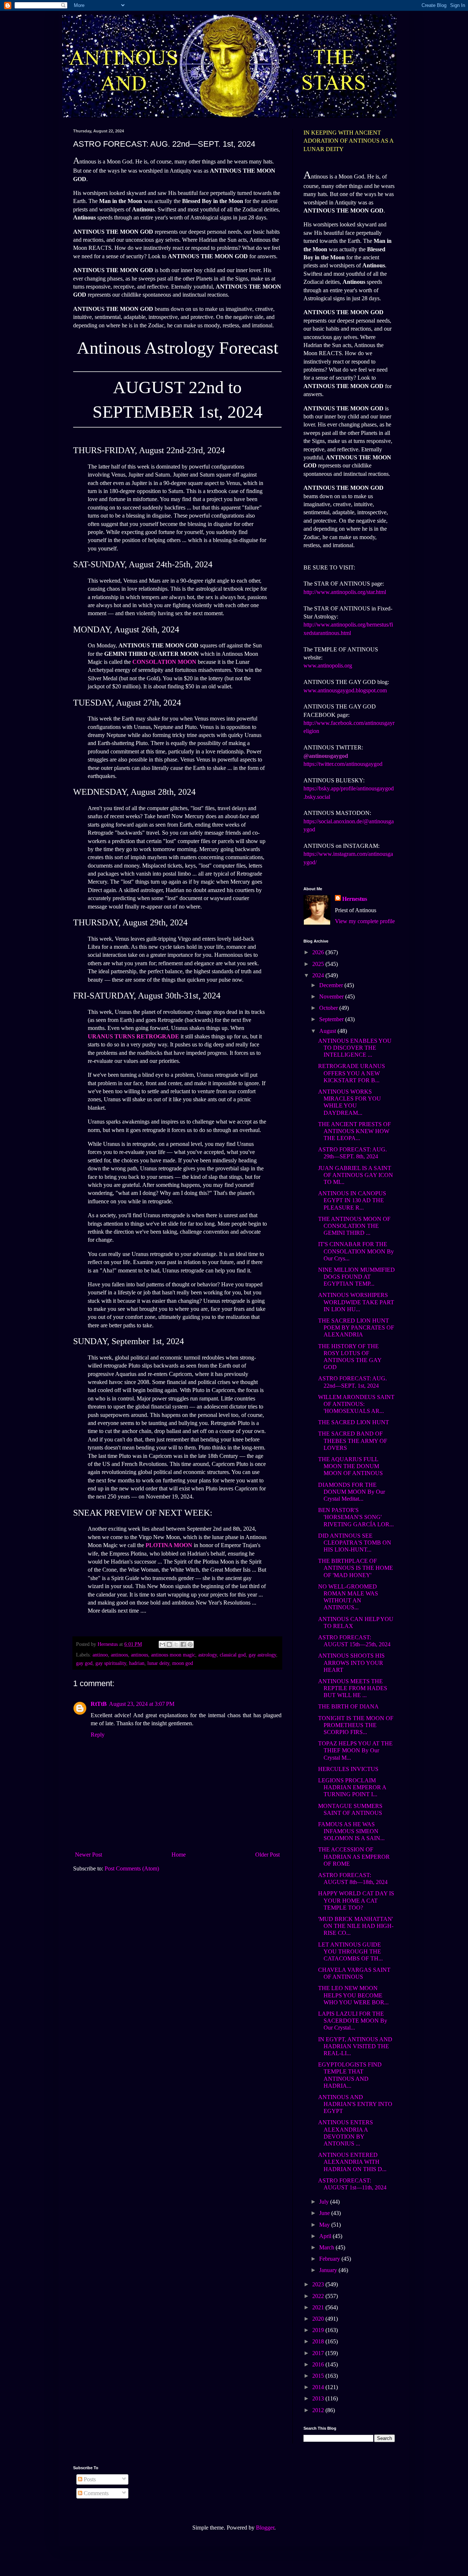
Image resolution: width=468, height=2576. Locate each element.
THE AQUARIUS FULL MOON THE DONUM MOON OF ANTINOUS (350, 1466)
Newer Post (88, 1855)
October (329, 1008)
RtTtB (99, 1704)
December (332, 985)
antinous (139, 1655)
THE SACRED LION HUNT (354, 1422)
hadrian (137, 1663)
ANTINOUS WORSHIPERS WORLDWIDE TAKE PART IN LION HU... (356, 1302)
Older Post (267, 1855)
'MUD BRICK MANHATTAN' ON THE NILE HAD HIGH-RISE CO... (356, 1926)
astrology (207, 1655)
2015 (319, 2376)
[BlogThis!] (169, 1644)
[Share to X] (176, 1644)
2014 (319, 2387)
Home (179, 1855)
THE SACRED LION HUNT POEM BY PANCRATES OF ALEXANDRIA (356, 1328)
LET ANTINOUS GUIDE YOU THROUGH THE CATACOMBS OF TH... (350, 1951)
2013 (319, 2398)
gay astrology (262, 1655)
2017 (319, 2353)
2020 (319, 2319)
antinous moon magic (173, 1655)
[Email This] (162, 1644)
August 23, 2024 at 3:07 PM (142, 1704)
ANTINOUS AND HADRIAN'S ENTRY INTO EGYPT (355, 2104)
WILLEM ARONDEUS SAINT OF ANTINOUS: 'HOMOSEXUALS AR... (356, 1404)
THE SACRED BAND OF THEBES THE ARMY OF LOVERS (353, 1441)
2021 (319, 2307)
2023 (319, 2284)
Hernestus (355, 899)
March (327, 2247)
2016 (319, 2364)
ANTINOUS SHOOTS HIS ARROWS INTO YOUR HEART (351, 1663)
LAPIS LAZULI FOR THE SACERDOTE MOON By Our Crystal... (353, 2021)
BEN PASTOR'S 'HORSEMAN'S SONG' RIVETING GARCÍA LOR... (356, 1517)
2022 (319, 2296)
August (328, 1031)
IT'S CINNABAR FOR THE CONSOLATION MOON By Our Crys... (356, 1251)
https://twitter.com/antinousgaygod (343, 764)
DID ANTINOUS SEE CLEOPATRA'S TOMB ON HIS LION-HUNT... (355, 1543)
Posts (89, 2479)
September (332, 1019)
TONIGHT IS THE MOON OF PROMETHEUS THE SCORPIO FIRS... (356, 1725)
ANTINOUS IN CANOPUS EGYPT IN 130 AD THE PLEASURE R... (352, 1200)
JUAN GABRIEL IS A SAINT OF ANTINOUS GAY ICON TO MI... (356, 1175)
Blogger (265, 2528)
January (329, 2270)
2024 (319, 975)
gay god (84, 1663)
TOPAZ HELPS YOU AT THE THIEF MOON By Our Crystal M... (355, 1750)
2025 (319, 964)
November (332, 996)
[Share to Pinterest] (190, 1644)
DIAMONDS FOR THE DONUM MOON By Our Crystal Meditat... (352, 1492)
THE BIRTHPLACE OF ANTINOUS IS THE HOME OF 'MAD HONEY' (356, 1568)
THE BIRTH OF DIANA (348, 1706)
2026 (319, 952)
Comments (95, 2493)
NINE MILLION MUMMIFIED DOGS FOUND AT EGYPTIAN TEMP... (356, 1277)
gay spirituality (111, 1663)
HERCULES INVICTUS (348, 1769)
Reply (98, 1735)
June (325, 2213)
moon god (183, 1663)
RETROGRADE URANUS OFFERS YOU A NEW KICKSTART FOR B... (352, 1073)
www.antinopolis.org (328, 665)
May (325, 2225)
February (330, 2259)
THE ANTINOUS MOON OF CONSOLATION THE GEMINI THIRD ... (354, 1226)
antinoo (100, 1655)
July (325, 2202)
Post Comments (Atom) (132, 1868)
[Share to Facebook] (183, 1644)
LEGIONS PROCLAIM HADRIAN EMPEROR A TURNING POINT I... (352, 1787)
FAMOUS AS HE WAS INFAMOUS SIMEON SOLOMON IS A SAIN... (351, 1831)
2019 (319, 2330)
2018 (319, 2341)
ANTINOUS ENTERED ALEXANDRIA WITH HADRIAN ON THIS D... (352, 2162)
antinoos (119, 1655)
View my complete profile (365, 921)
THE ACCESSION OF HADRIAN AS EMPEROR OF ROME (354, 1856)
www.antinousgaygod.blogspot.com (345, 690)
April (326, 2236)
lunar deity (158, 1663)
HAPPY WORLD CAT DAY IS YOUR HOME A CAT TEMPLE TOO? (356, 1900)
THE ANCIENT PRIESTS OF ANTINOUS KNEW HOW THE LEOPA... (354, 1131)
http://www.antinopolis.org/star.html (345, 592)
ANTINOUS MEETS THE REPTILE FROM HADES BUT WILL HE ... (353, 1688)
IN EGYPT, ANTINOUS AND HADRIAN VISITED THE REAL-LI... (355, 2046)
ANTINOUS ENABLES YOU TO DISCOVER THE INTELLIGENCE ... (355, 1048)
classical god (233, 1655)
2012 (319, 2410)
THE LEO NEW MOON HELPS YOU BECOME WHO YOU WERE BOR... (353, 1995)
